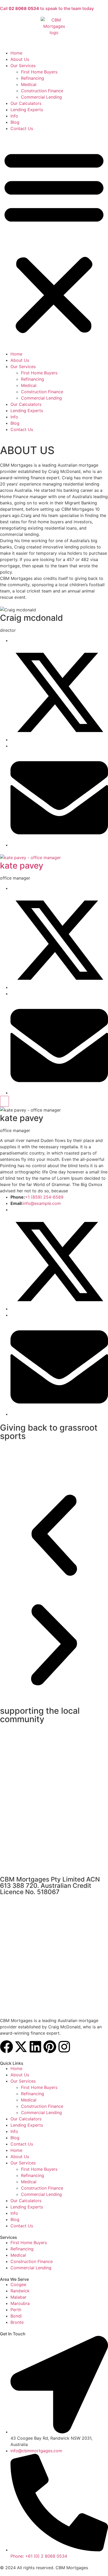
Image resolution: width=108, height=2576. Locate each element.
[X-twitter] (21, 2047)
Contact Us (22, 128)
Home (16, 53)
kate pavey (22, 866)
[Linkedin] (35, 2047)
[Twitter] (59, 740)
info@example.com (42, 1203)
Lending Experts (27, 110)
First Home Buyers (39, 72)
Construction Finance (42, 91)
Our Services (23, 66)
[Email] (59, 845)
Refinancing (33, 78)
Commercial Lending (41, 97)
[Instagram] (64, 2047)
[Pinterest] (50, 2047)
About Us (20, 59)
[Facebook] (7, 2047)
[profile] (54, 858)
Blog (15, 122)
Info (14, 116)
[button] (54, 241)
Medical (29, 84)
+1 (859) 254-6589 (44, 1197)
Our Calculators (26, 103)
